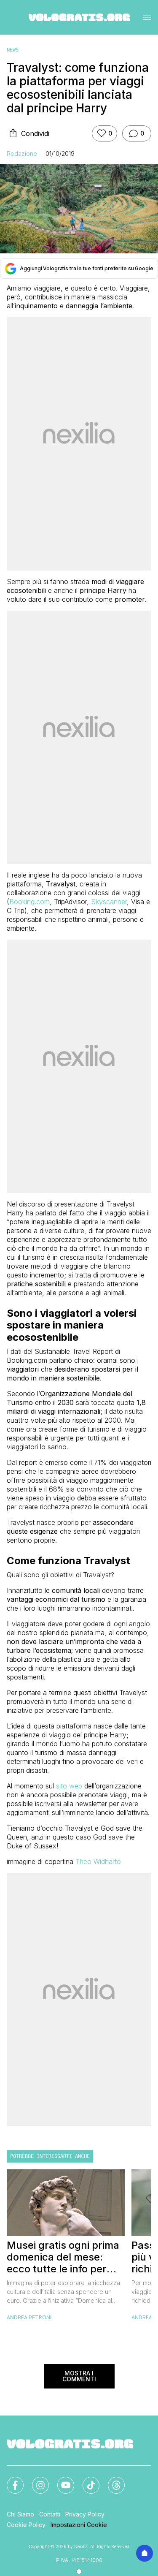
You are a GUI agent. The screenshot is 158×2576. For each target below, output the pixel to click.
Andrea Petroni (29, 2317)
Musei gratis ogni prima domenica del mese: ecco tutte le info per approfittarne (63, 2257)
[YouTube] (61, 2480)
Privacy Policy (85, 2514)
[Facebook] (10, 2480)
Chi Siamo (20, 2514)
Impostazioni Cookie (79, 2525)
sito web (69, 1786)
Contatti (50, 2514)
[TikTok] (86, 2480)
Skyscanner (109, 902)
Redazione (22, 154)
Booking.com (29, 902)
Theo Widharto (98, 1861)
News (13, 50)
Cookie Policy (26, 2525)
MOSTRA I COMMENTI (79, 2376)
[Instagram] (35, 2480)
